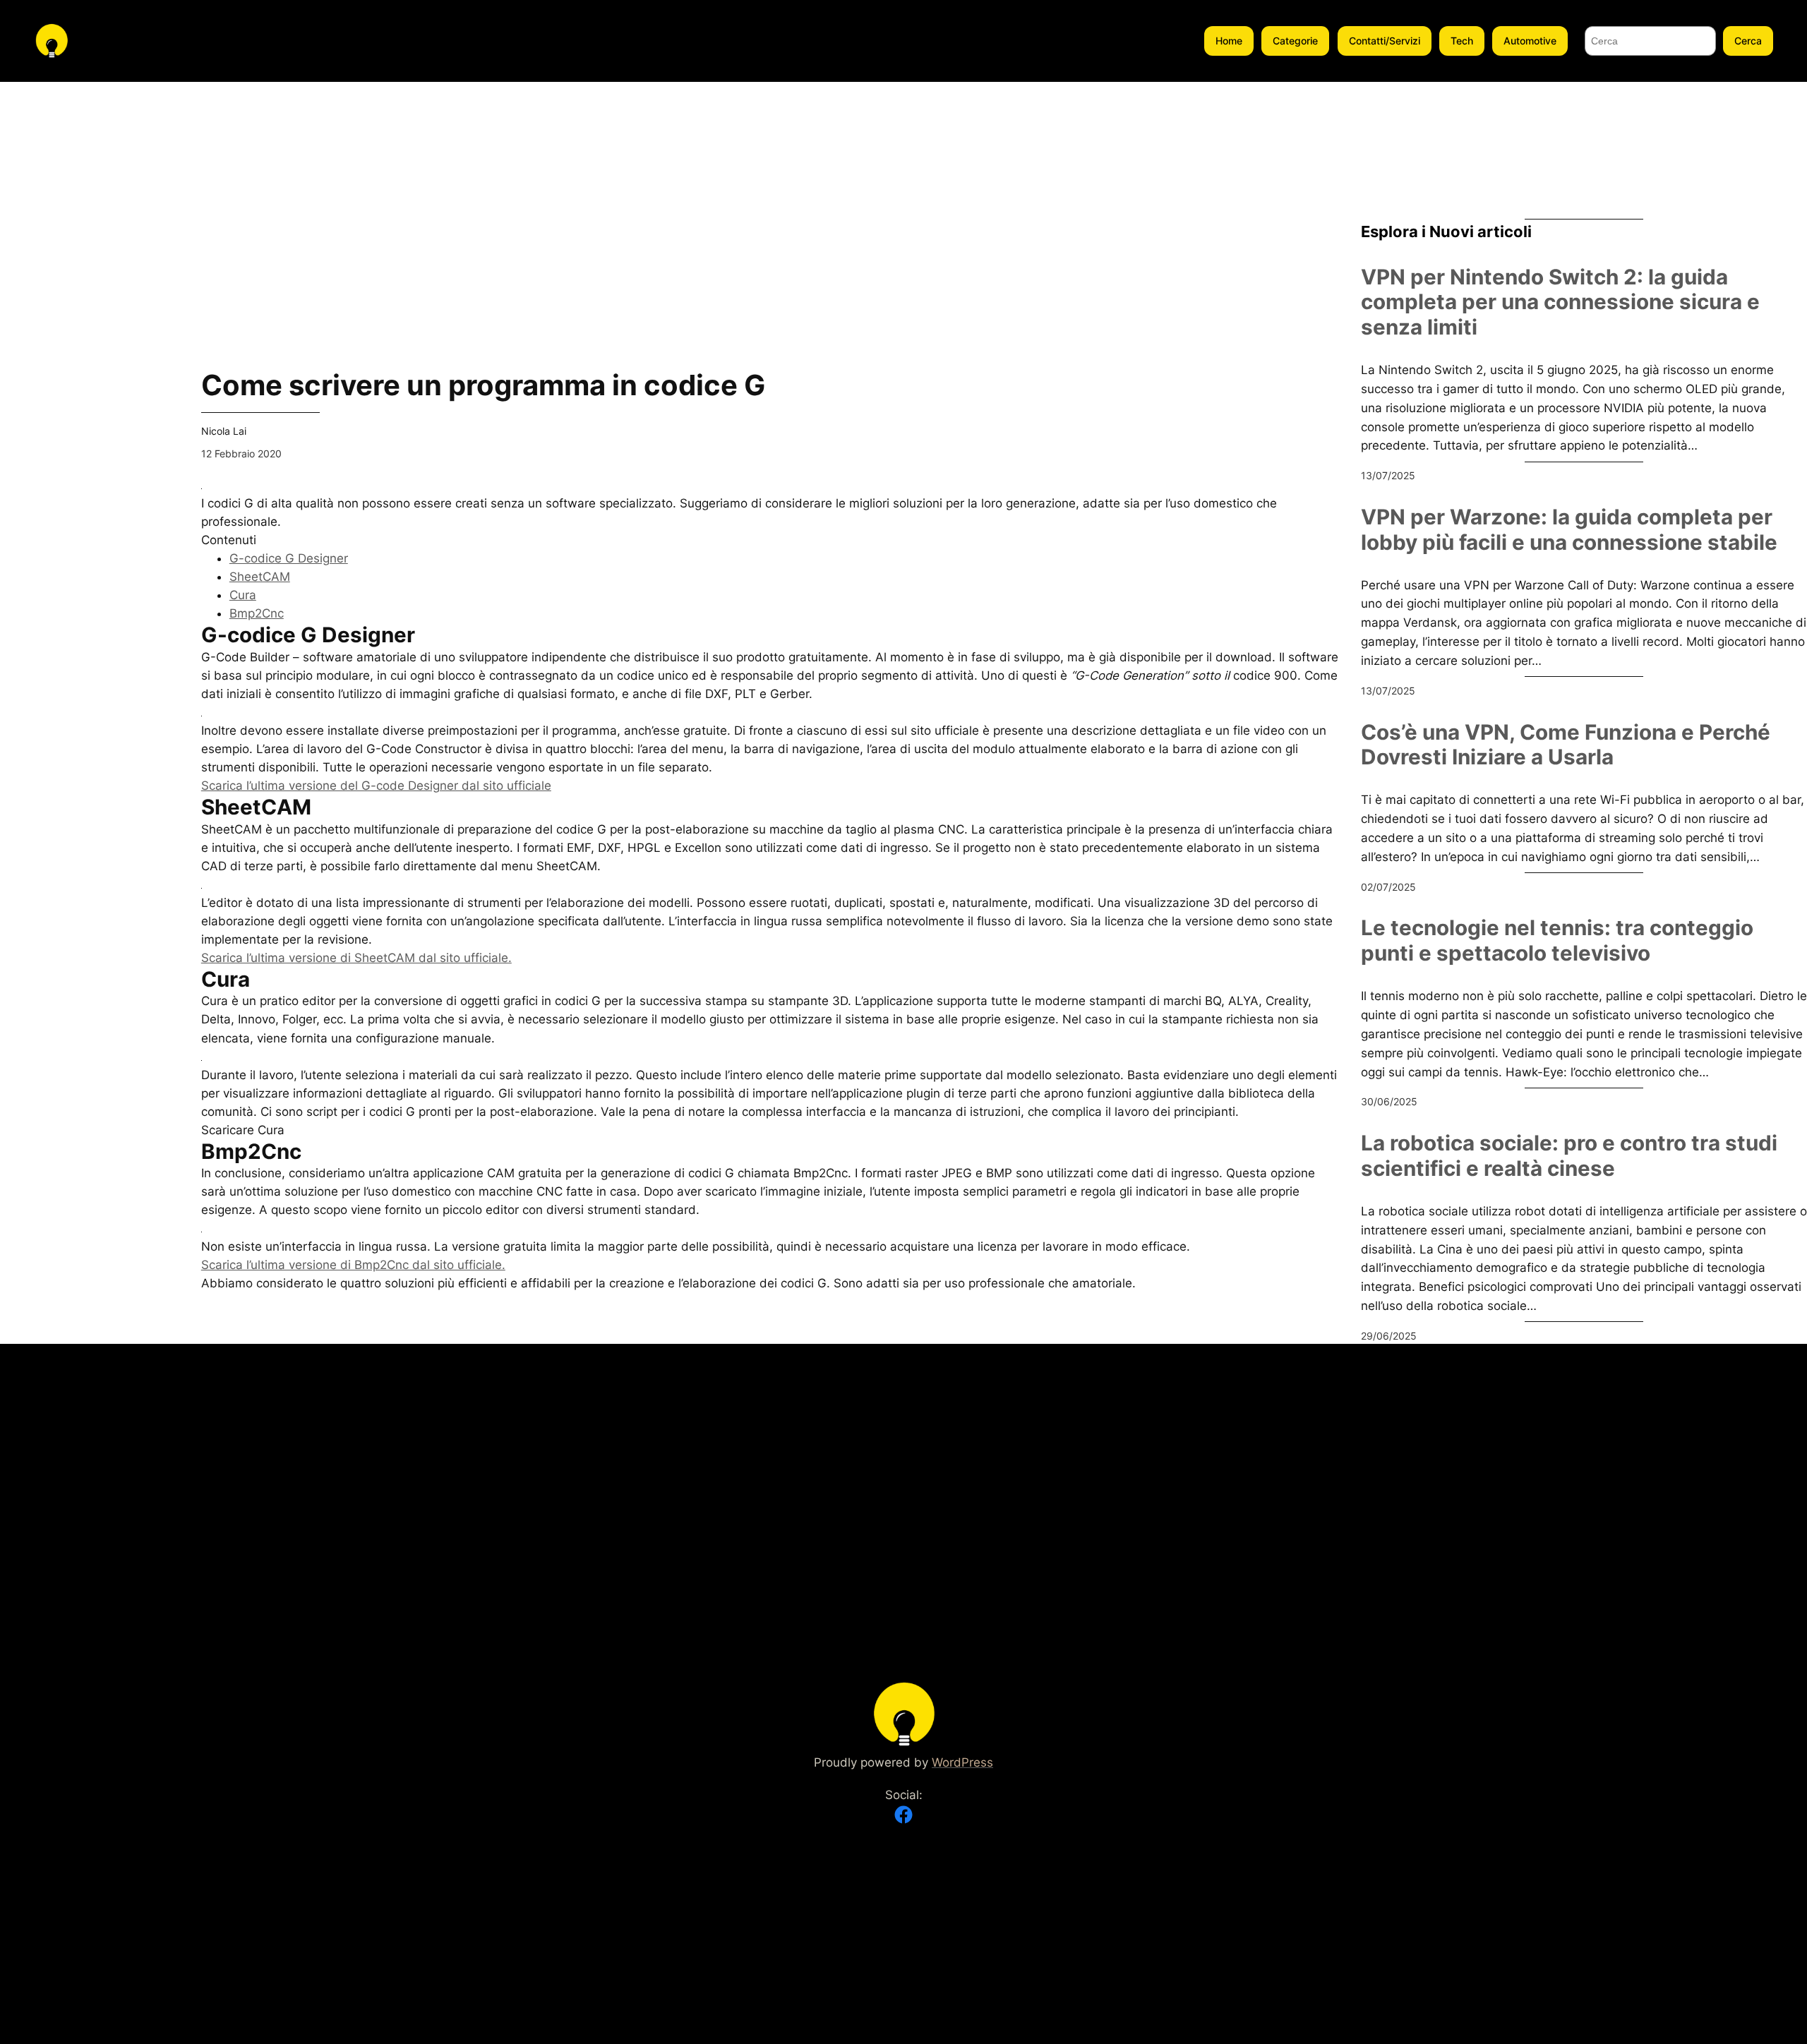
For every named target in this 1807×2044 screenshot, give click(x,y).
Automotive (1530, 41)
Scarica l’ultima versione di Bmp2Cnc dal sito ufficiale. (353, 1265)
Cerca (1748, 41)
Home (1229, 41)
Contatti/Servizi (1385, 41)
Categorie (1295, 41)
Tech (1462, 41)
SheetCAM (260, 577)
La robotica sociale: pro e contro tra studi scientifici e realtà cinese (1569, 1156)
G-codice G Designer (289, 558)
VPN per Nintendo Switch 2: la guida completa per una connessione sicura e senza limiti (1560, 302)
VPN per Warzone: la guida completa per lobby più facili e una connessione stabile (1569, 530)
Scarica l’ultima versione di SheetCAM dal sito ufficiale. (356, 958)
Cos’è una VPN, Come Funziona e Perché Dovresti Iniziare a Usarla (1566, 745)
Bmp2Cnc (257, 613)
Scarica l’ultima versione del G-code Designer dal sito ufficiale (376, 786)
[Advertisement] (89, 294)
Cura (243, 595)
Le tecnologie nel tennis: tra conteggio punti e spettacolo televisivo (1557, 940)
